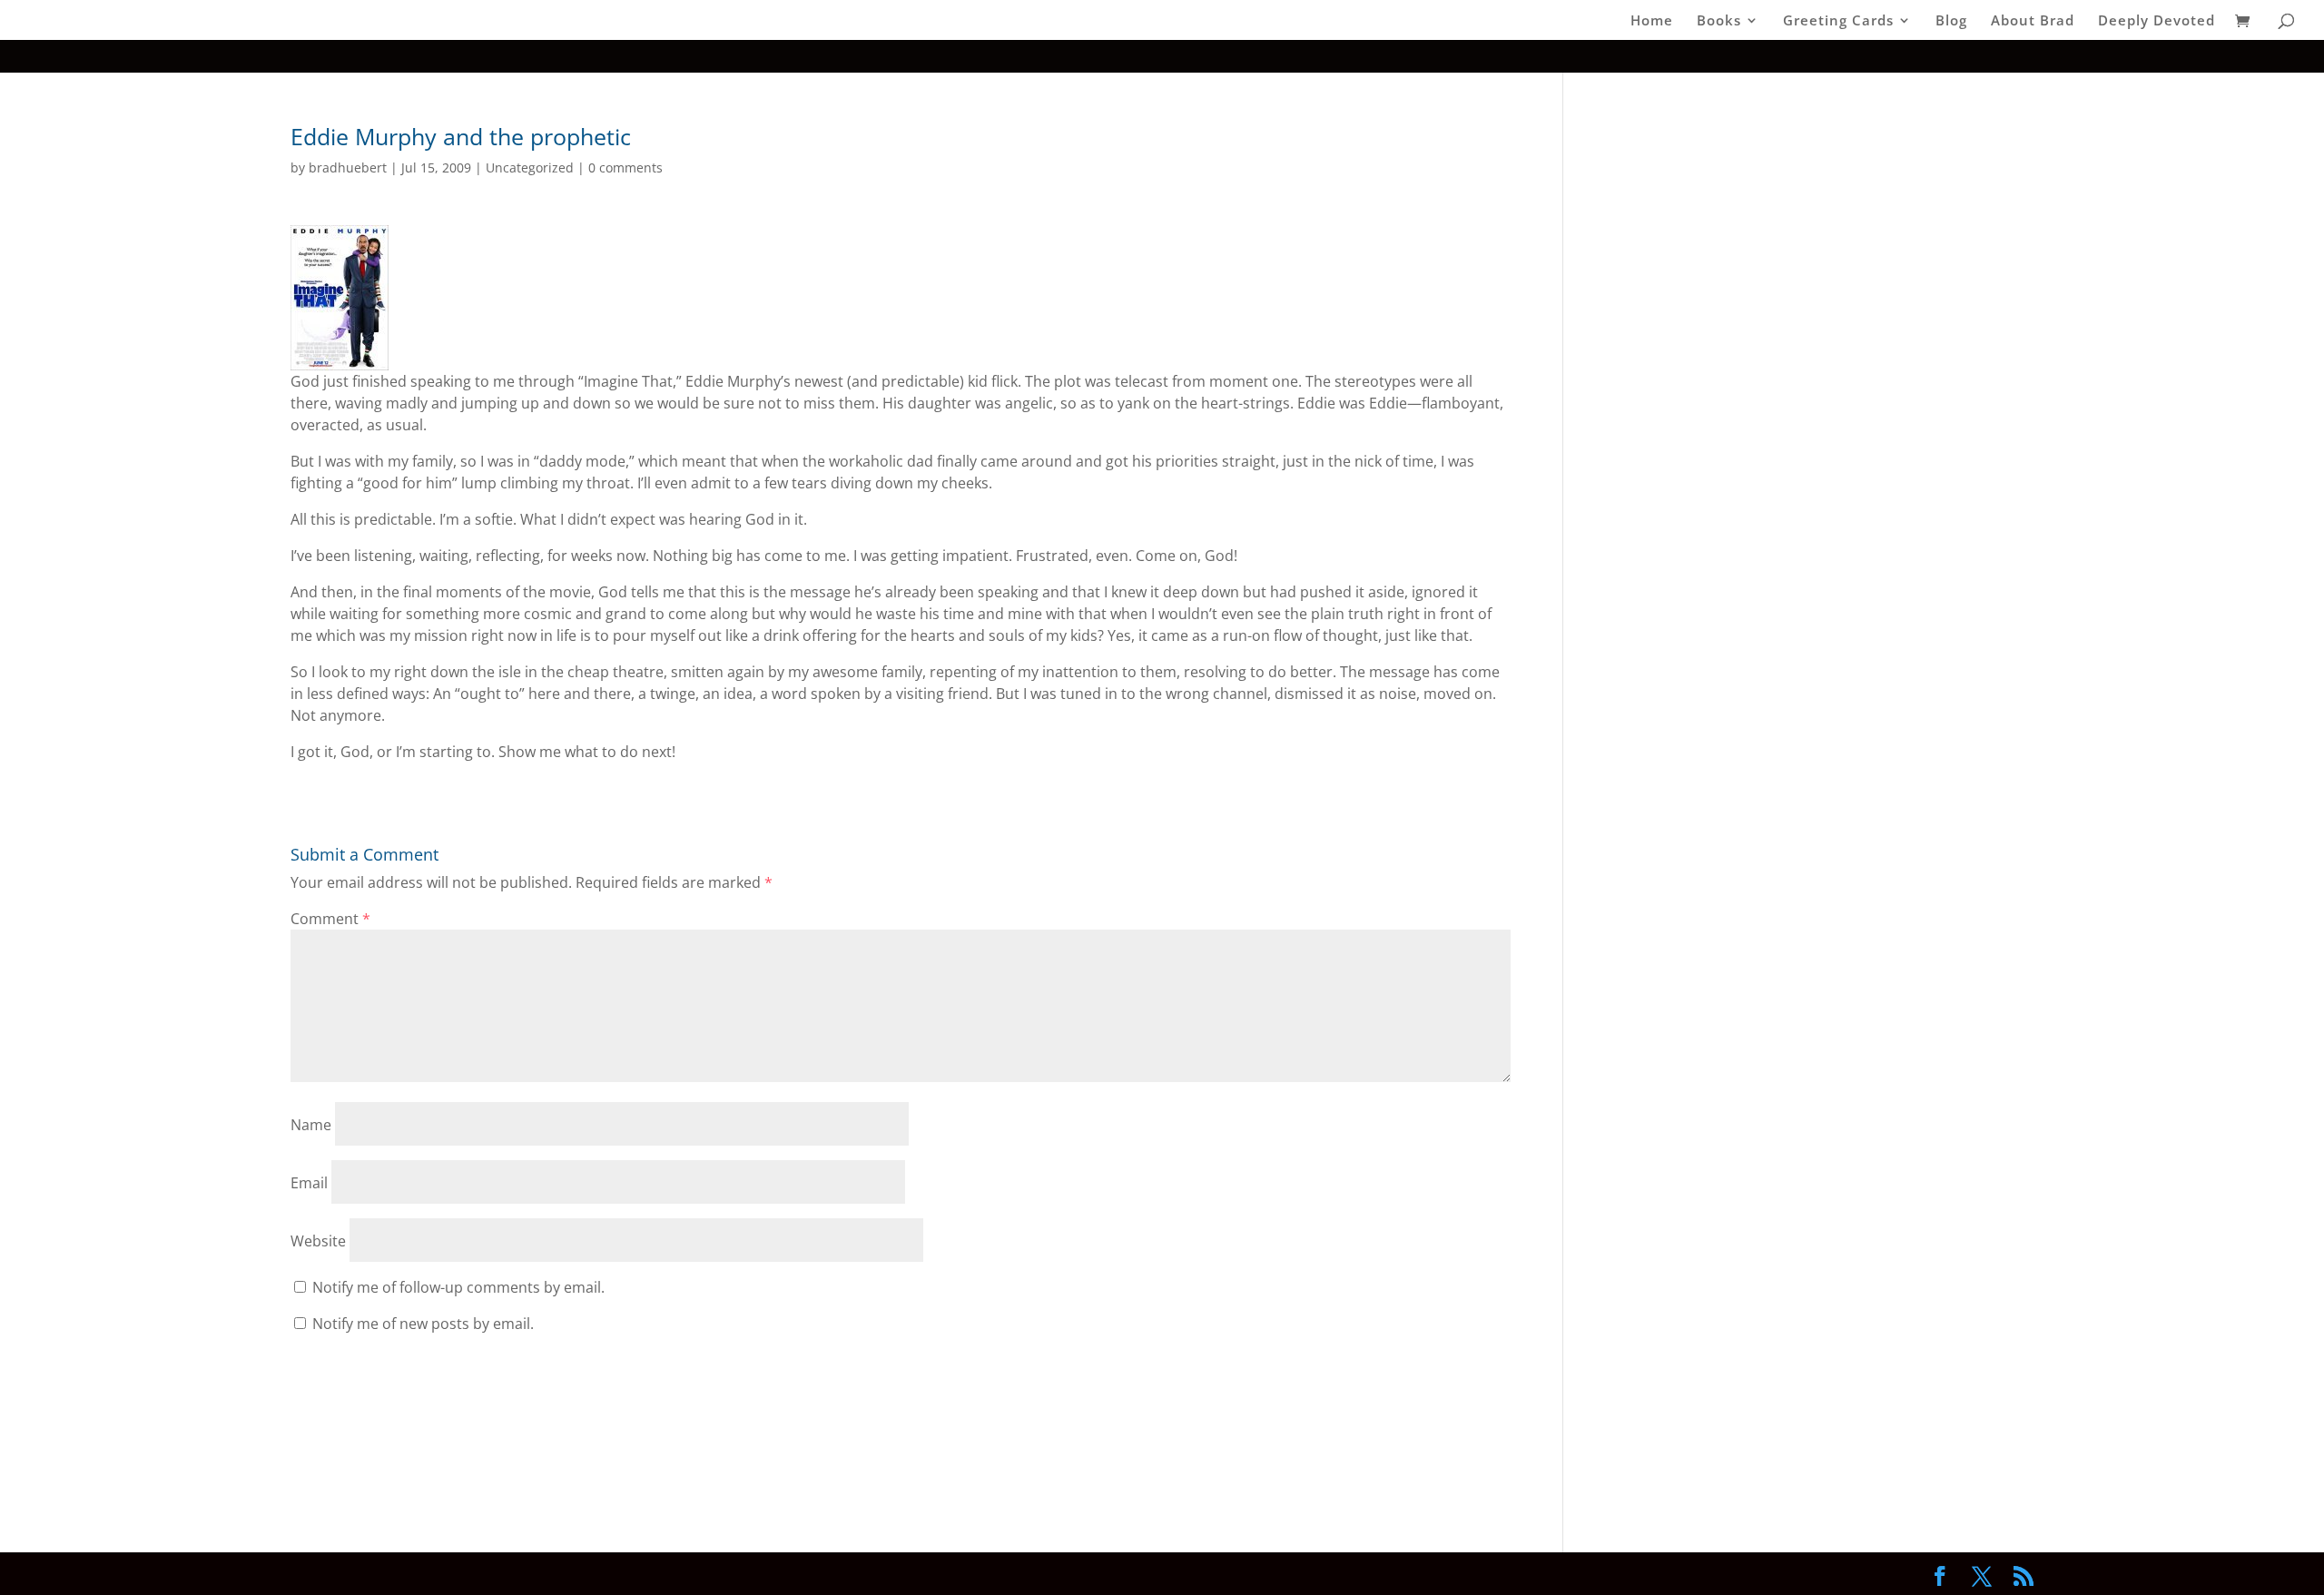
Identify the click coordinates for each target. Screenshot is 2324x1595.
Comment (330, 919)
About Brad (2033, 21)
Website (318, 1241)
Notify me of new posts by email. (423, 1324)
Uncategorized (530, 167)
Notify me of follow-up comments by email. (458, 1287)
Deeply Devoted (2157, 21)
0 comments (625, 167)
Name (311, 1125)
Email (309, 1183)
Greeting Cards (1838, 21)
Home (1652, 21)
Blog (1951, 21)
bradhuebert (348, 167)
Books (1719, 21)
